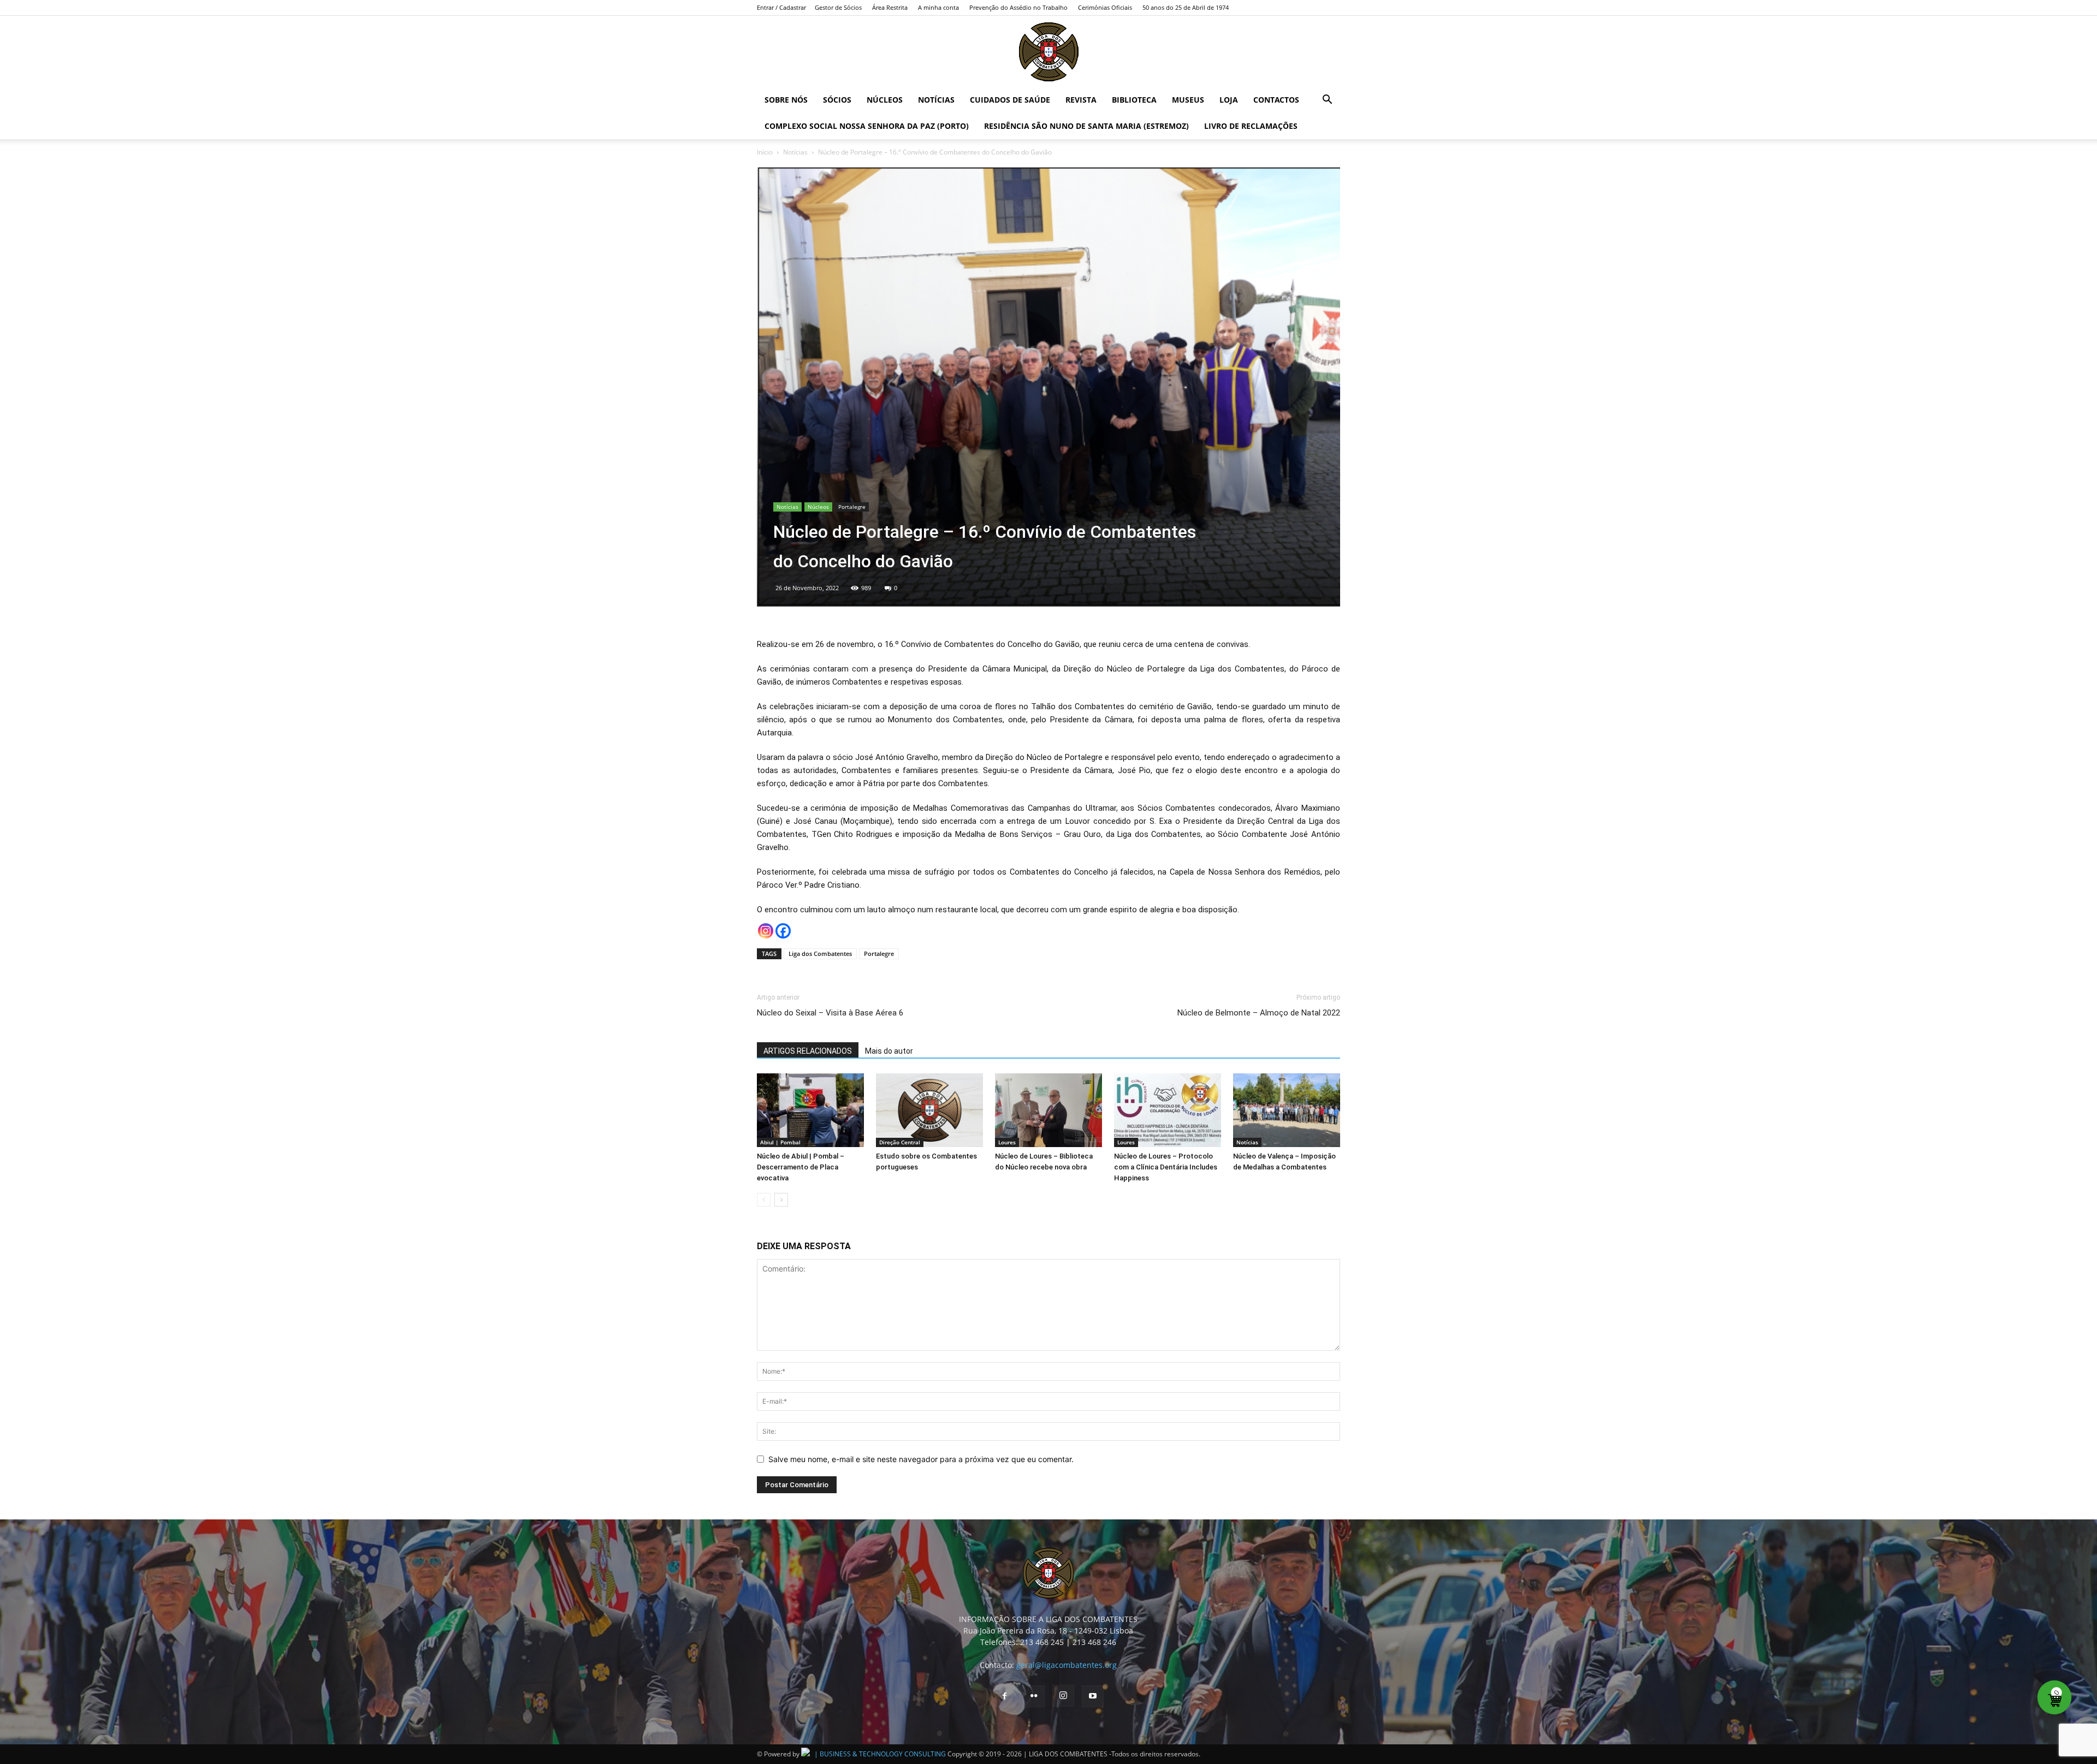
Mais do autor (889, 1051)
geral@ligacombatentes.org (1067, 1665)
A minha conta (938, 7)
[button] (1327, 101)
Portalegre (852, 507)
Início (765, 152)
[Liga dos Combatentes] (1049, 52)
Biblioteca (1134, 100)
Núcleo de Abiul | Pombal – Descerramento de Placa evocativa (801, 1167)
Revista (1081, 100)
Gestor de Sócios (838, 7)
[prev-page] (764, 1200)
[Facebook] (783, 931)
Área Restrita (890, 7)
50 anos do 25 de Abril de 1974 (1186, 7)
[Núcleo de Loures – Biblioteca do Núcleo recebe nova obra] (1048, 1110)
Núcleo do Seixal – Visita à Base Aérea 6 (831, 1013)
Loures (1007, 1142)
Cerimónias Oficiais (1105, 7)
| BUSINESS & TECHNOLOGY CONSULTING (880, 1754)
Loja (1229, 100)
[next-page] (781, 1200)
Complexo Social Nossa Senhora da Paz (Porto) (867, 126)
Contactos (1276, 100)
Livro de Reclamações (1251, 126)
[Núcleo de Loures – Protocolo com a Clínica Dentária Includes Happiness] (1168, 1110)
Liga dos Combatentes (820, 954)
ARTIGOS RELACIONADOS (808, 1051)
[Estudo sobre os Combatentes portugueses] (929, 1110)
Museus (1188, 100)
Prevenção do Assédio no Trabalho (1018, 7)
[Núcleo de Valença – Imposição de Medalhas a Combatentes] (1287, 1110)
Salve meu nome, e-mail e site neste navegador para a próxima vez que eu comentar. (921, 1459)
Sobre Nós (786, 100)
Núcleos (885, 100)
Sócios (837, 100)
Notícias (936, 100)
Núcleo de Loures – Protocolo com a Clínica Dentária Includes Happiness (1166, 1167)
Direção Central (900, 1142)
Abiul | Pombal (780, 1142)
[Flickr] (1034, 1696)
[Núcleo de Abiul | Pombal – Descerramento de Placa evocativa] (810, 1110)
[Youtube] (1093, 1696)
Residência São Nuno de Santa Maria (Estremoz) (1086, 126)
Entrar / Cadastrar (781, 7)
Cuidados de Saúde (1010, 100)
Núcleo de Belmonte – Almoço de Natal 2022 (1259, 1013)
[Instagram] (766, 931)
